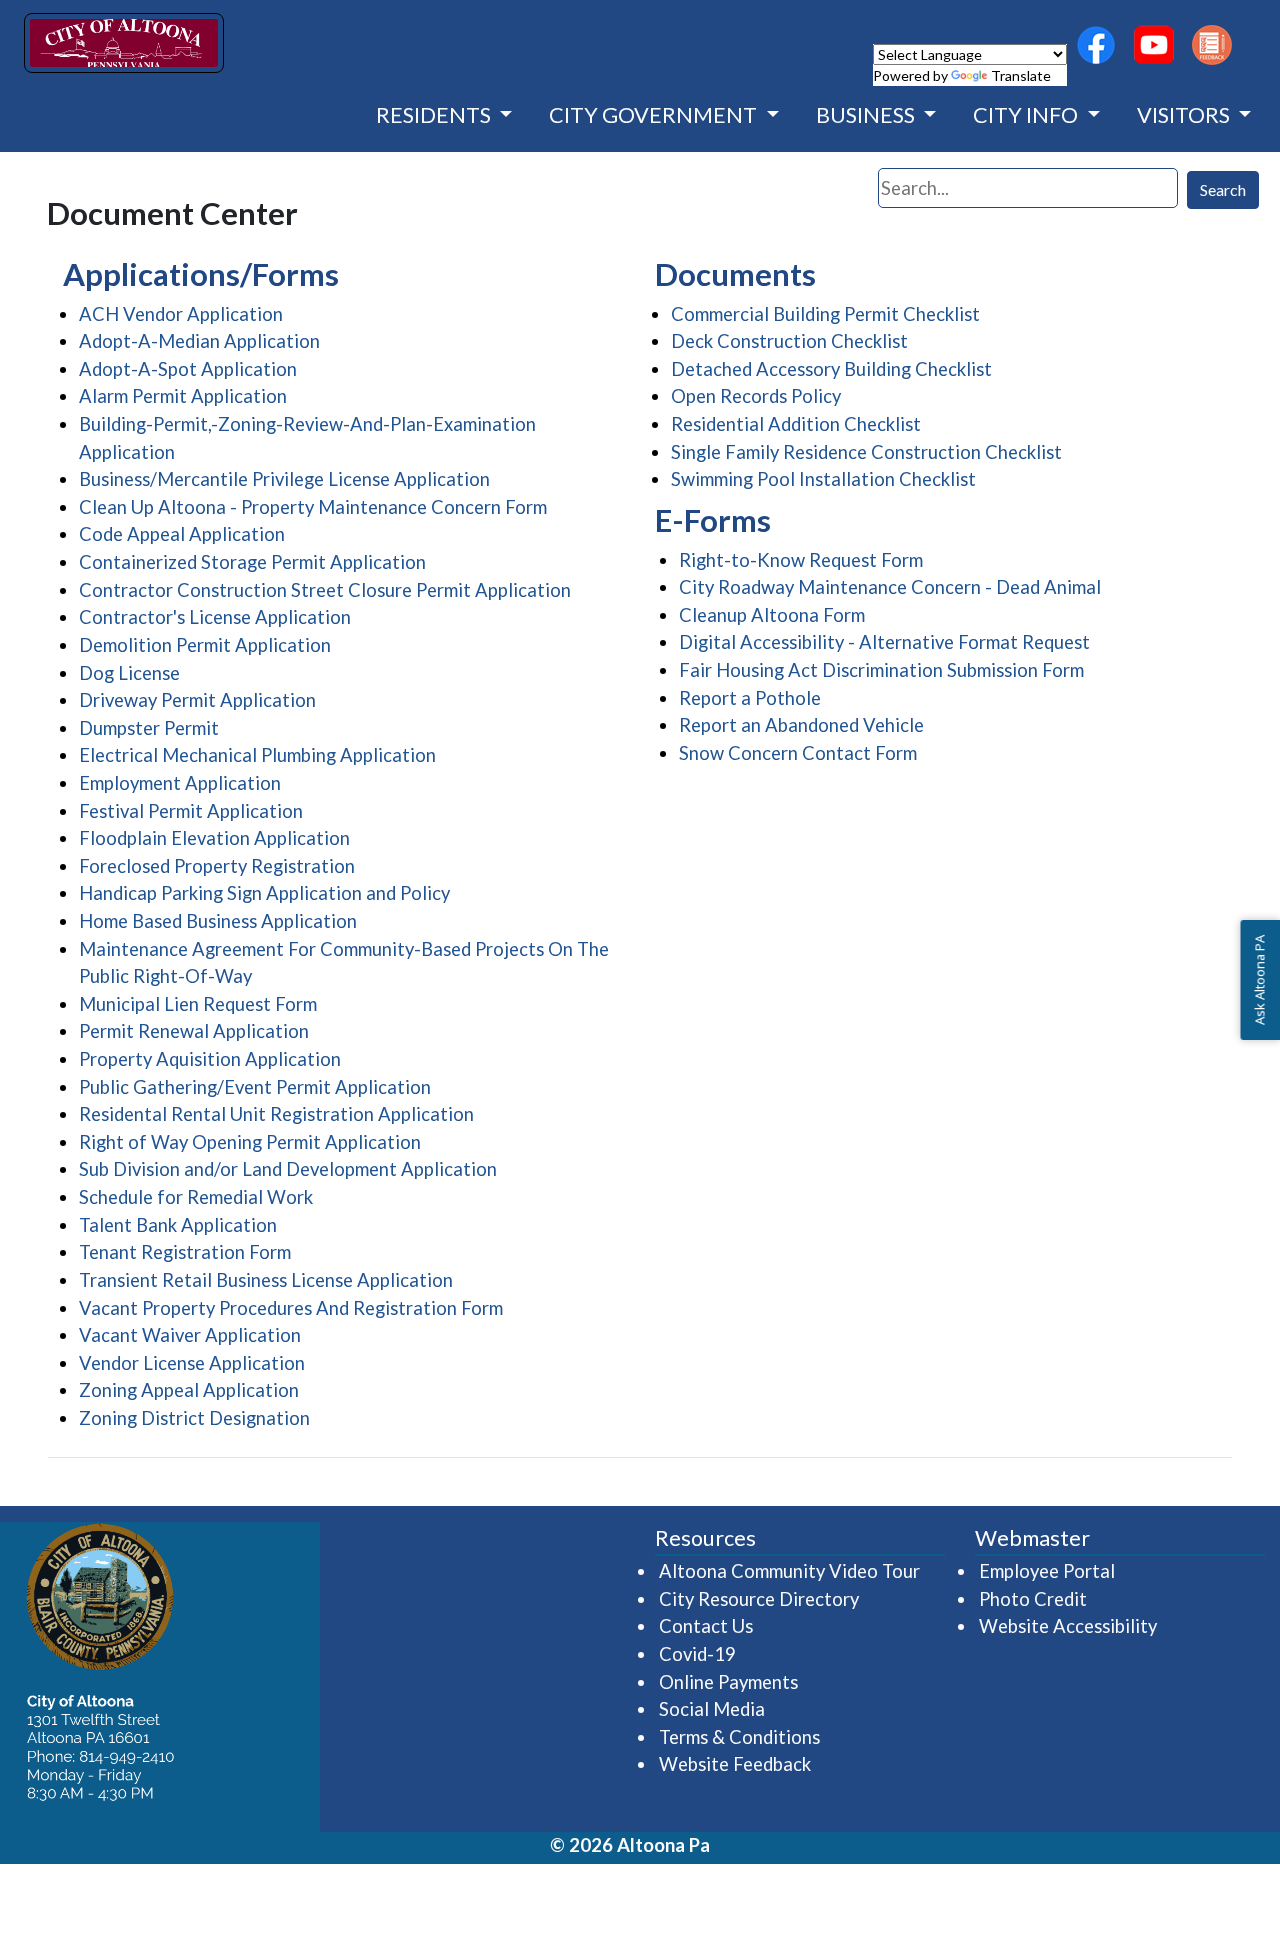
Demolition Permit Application (205, 645)
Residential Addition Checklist (796, 424)
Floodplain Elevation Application (214, 838)
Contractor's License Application (215, 617)
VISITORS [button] (1185, 115)
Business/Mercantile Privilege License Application (284, 479)
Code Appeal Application (182, 534)
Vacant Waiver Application (190, 1335)
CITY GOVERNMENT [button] (655, 115)
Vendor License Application (192, 1363)
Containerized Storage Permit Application (252, 562)
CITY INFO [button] (1027, 115)
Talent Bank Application (178, 1225)
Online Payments (728, 1682)
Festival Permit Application (191, 811)
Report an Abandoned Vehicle (801, 725)
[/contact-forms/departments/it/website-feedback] (1212, 45)
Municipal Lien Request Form (198, 1004)
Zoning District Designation (194, 1418)
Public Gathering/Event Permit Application (255, 1087)
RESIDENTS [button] (435, 115)
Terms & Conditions (739, 1737)
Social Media (712, 1709)
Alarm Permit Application (183, 396)
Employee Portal (1048, 1570)
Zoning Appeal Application (189, 1390)
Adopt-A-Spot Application (188, 369)
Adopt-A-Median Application (199, 341)
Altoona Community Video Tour (790, 1570)
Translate (1021, 75)
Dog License (129, 673)
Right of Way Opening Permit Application (250, 1142)
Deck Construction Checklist (789, 341)
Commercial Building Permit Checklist (825, 314)
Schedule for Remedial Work (196, 1197)
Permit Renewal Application (194, 1031)
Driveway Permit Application (197, 700)
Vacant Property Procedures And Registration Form (291, 1308)
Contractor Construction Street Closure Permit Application (325, 590)
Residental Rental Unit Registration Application (276, 1114)
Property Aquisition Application (210, 1059)
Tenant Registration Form (185, 1252)
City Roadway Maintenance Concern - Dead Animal (890, 587)
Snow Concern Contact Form (798, 753)
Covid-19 (697, 1654)
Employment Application (180, 783)
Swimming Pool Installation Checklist (823, 479)
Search (1223, 189)
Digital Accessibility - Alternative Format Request (884, 642)
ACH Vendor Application (181, 314)
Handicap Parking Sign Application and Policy (264, 893)
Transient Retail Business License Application (266, 1280)
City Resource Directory (759, 1599)
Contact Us (706, 1626)
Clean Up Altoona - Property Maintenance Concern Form (313, 507)
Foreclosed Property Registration (217, 866)
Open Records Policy (756, 396)
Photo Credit (1033, 1599)
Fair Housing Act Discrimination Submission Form (881, 670)
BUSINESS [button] (867, 115)
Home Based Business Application (218, 921)
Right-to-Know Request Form (801, 560)
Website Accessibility (1068, 1626)
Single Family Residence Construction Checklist (866, 452)
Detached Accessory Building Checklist (831, 369)
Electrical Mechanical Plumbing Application (257, 755)
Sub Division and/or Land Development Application (288, 1169)
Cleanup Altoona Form (772, 615)
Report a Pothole (750, 698)
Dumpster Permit (149, 728)
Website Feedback (735, 1764)
